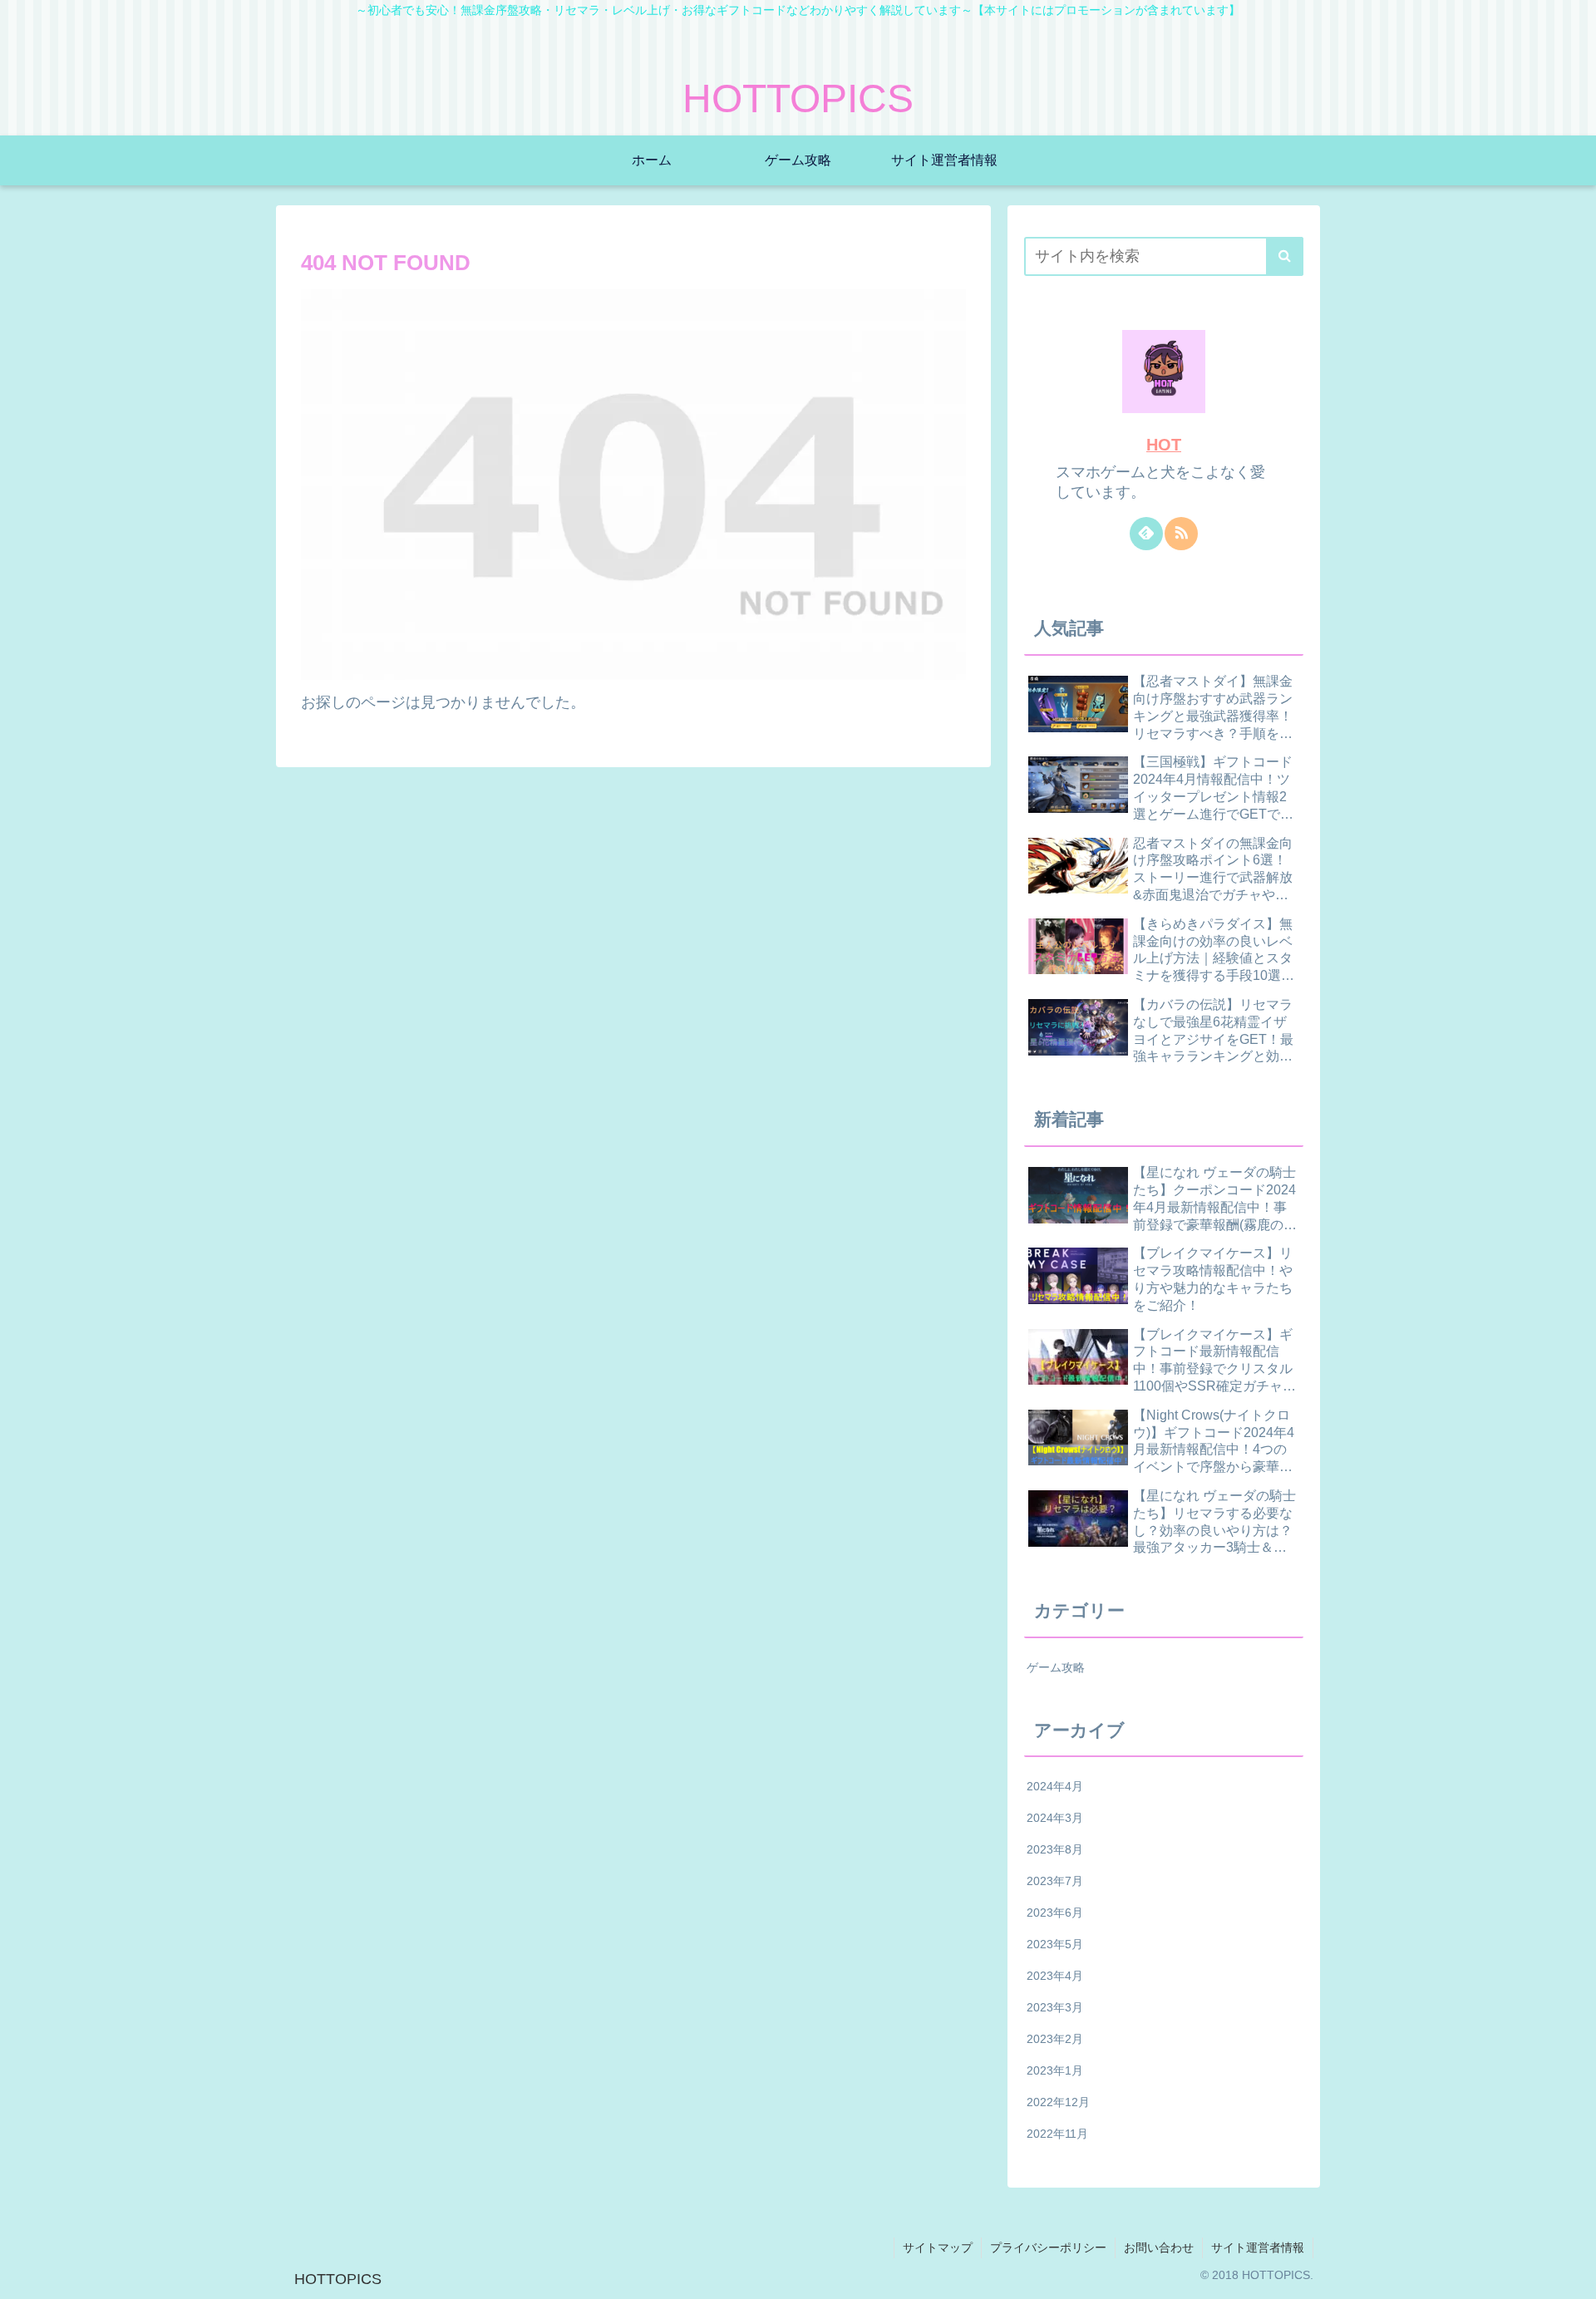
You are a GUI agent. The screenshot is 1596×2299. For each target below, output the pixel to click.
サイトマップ (938, 2247)
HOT (1164, 445)
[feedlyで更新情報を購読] (1146, 534)
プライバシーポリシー (1048, 2247)
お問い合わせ (1159, 2247)
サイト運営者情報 (1258, 2247)
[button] (1285, 256)
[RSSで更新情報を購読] (1181, 534)
